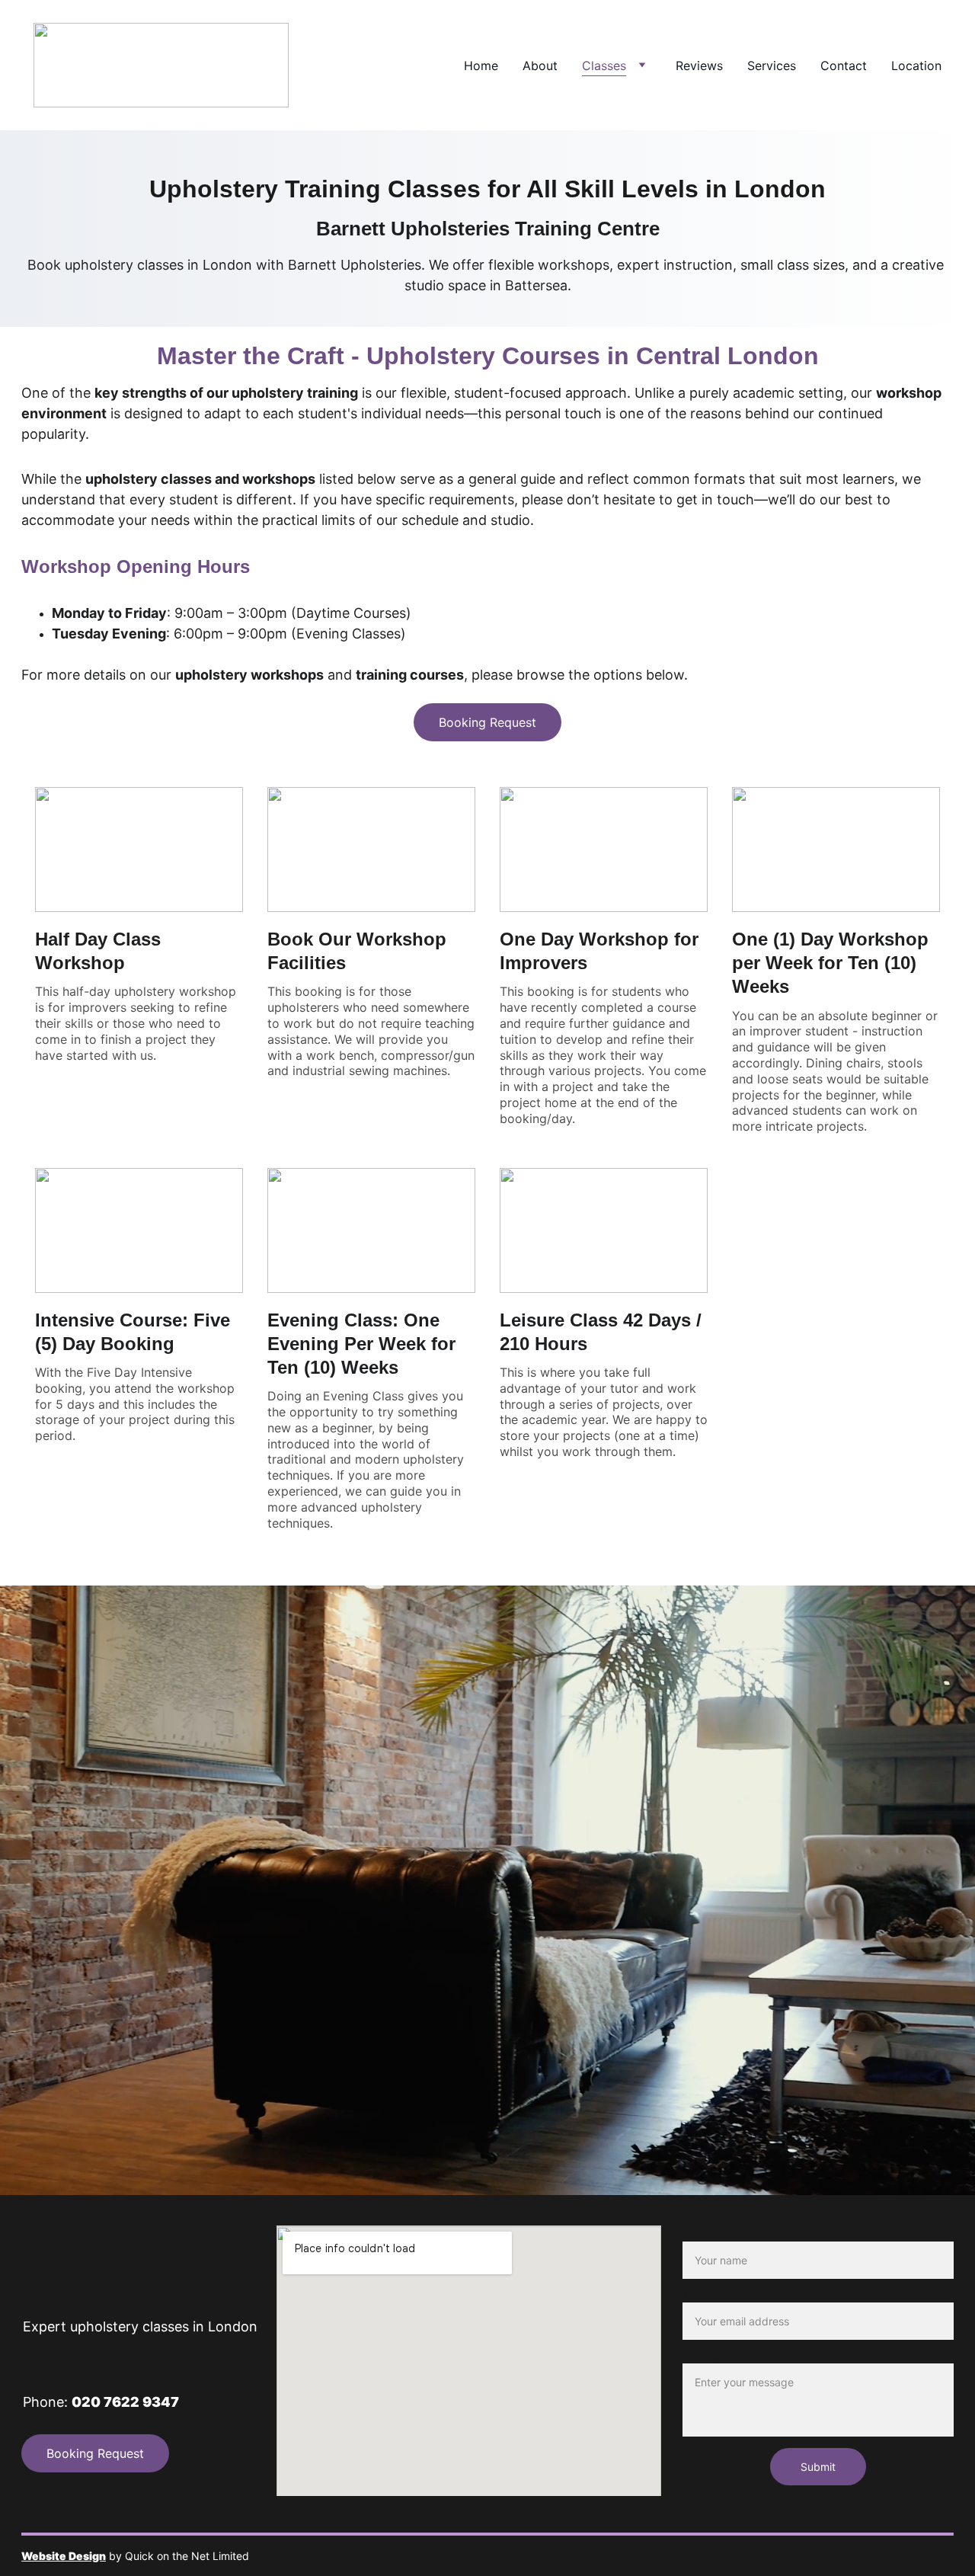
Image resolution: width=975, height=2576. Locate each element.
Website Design (64, 2556)
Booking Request (487, 722)
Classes (604, 66)
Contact (844, 66)
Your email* (711, 2294)
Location (916, 66)
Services (772, 66)
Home (481, 66)
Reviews (699, 66)
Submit (818, 2467)
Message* (708, 2355)
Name (697, 2234)
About (540, 66)
